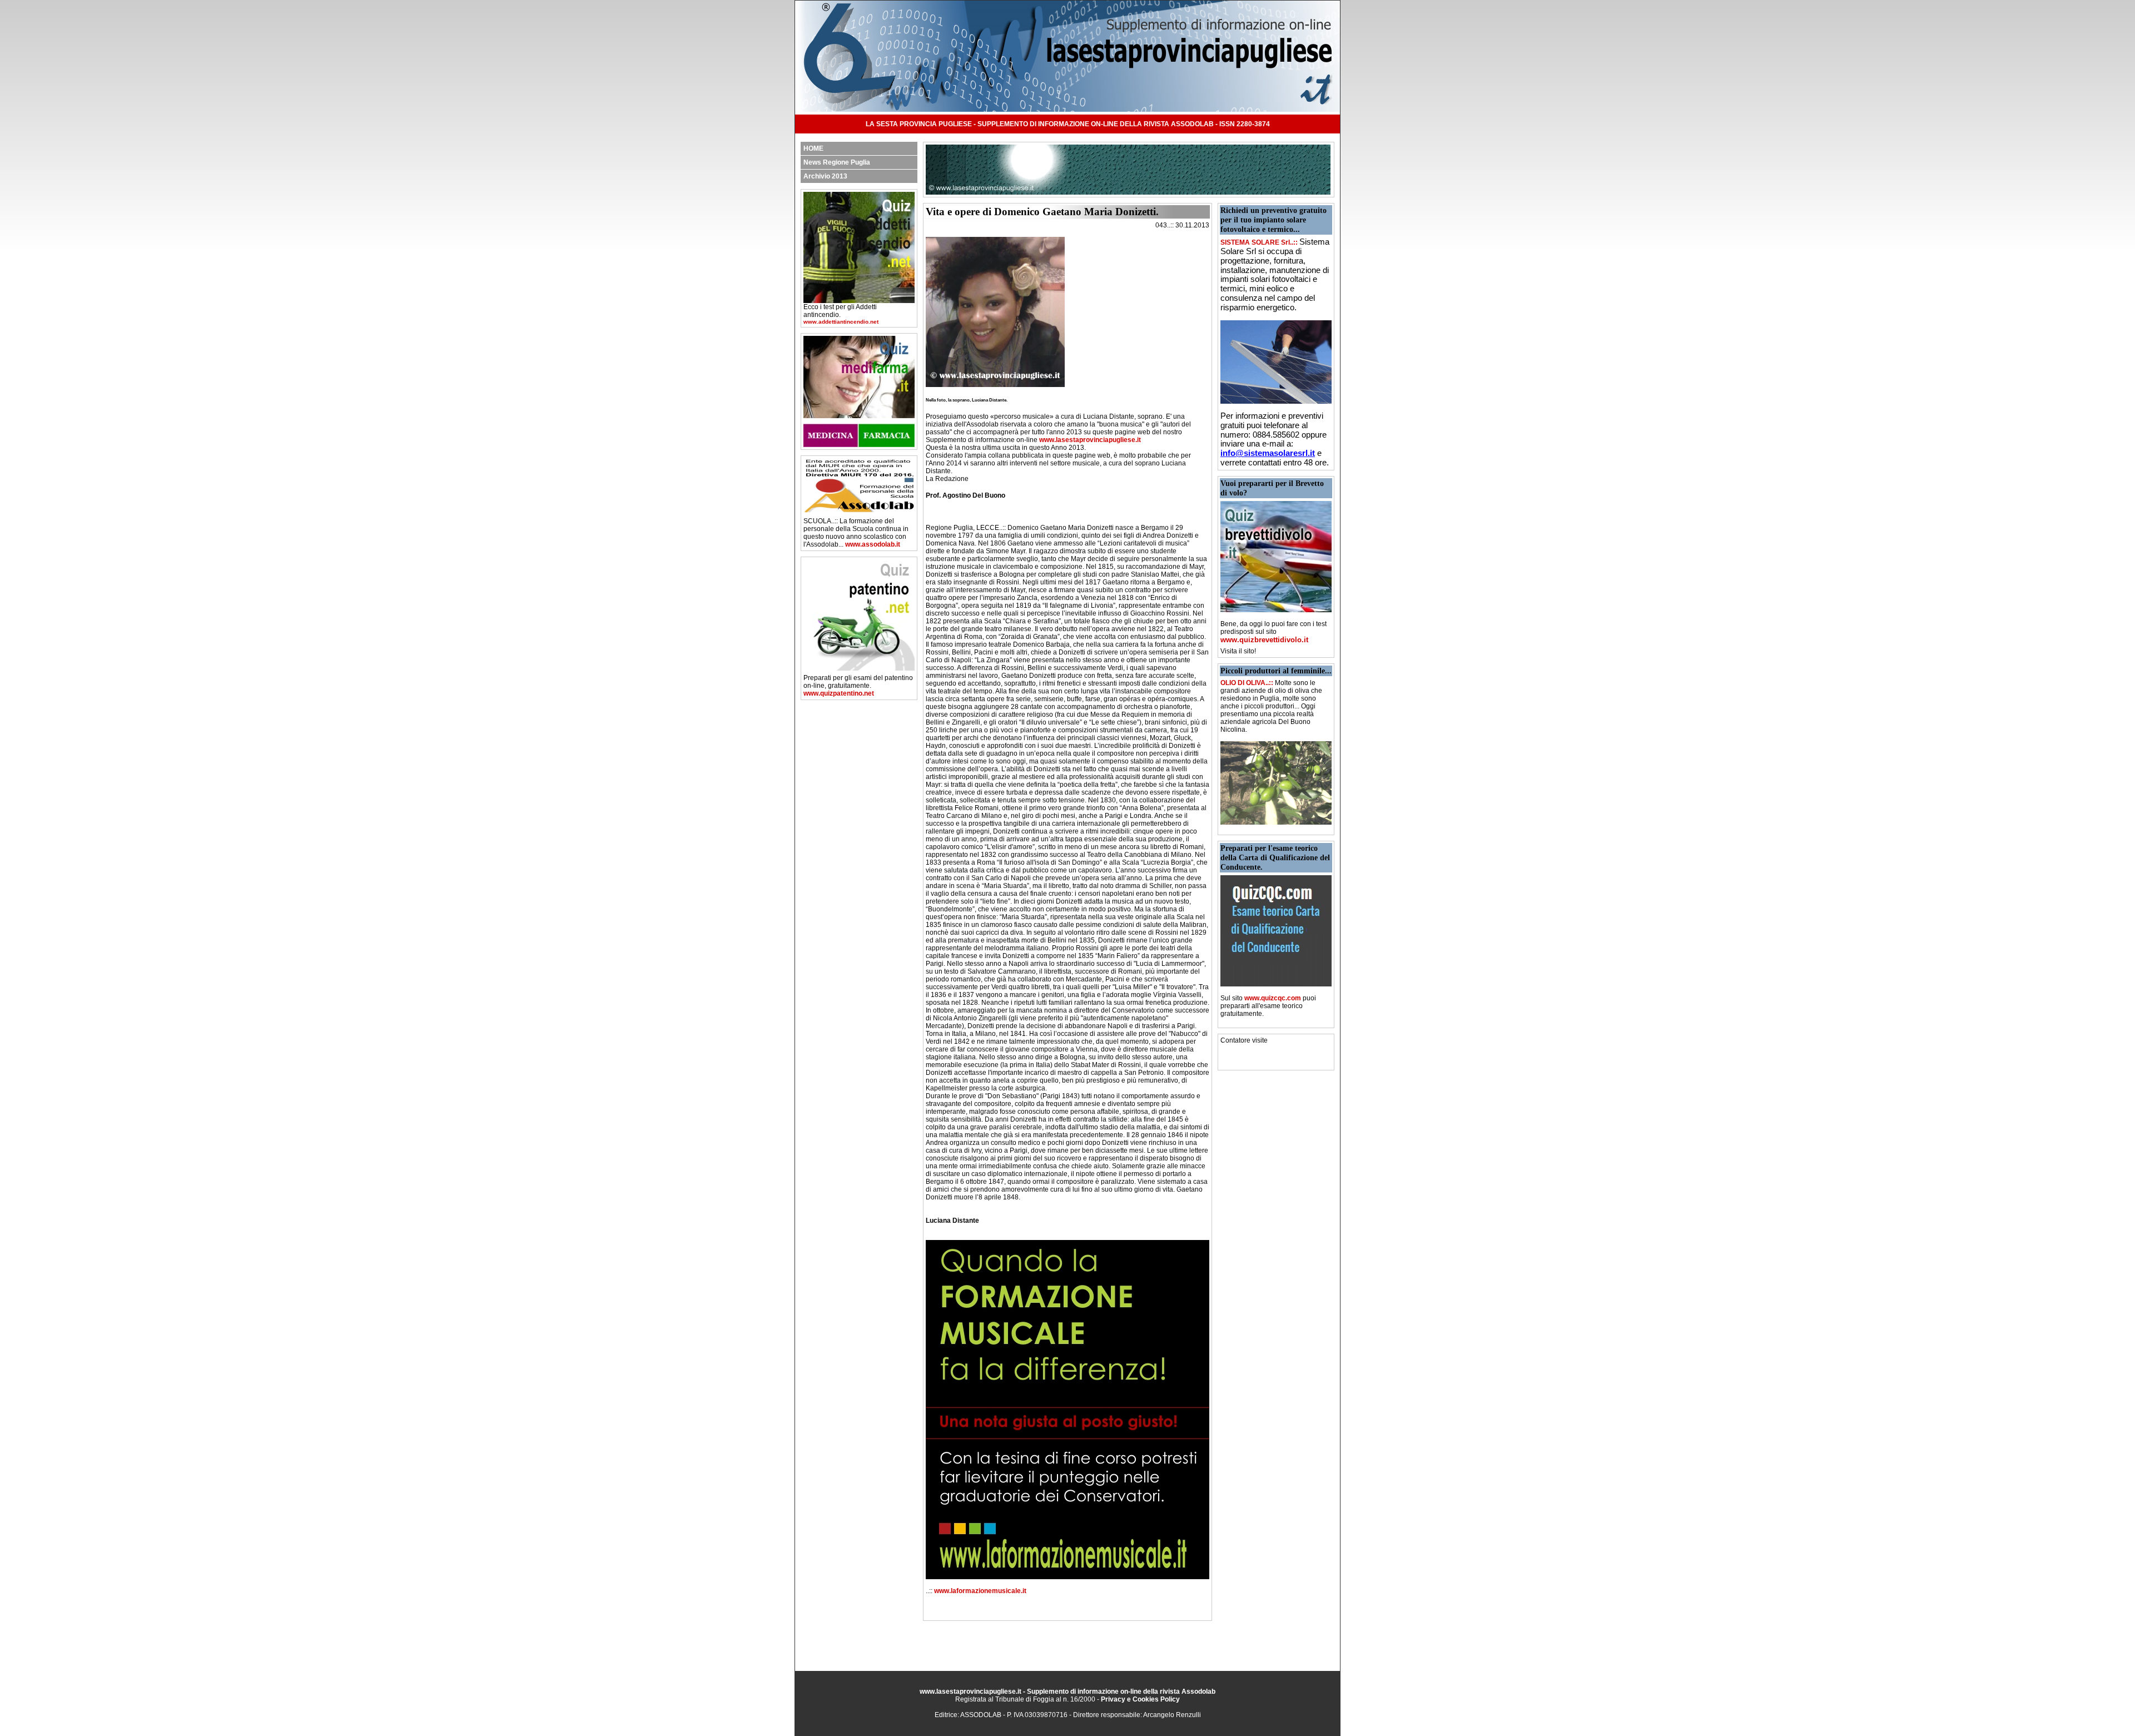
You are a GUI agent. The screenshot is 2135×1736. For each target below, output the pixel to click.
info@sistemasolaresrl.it (1268, 453)
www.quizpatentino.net (839, 693)
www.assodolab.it (873, 544)
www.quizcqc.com (1273, 998)
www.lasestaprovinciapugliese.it (1090, 440)
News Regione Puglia (837, 162)
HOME (813, 148)
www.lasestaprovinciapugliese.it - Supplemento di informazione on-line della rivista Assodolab (1067, 1692)
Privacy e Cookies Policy (1140, 1699)
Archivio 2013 (825, 176)
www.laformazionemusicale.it (980, 1591)
